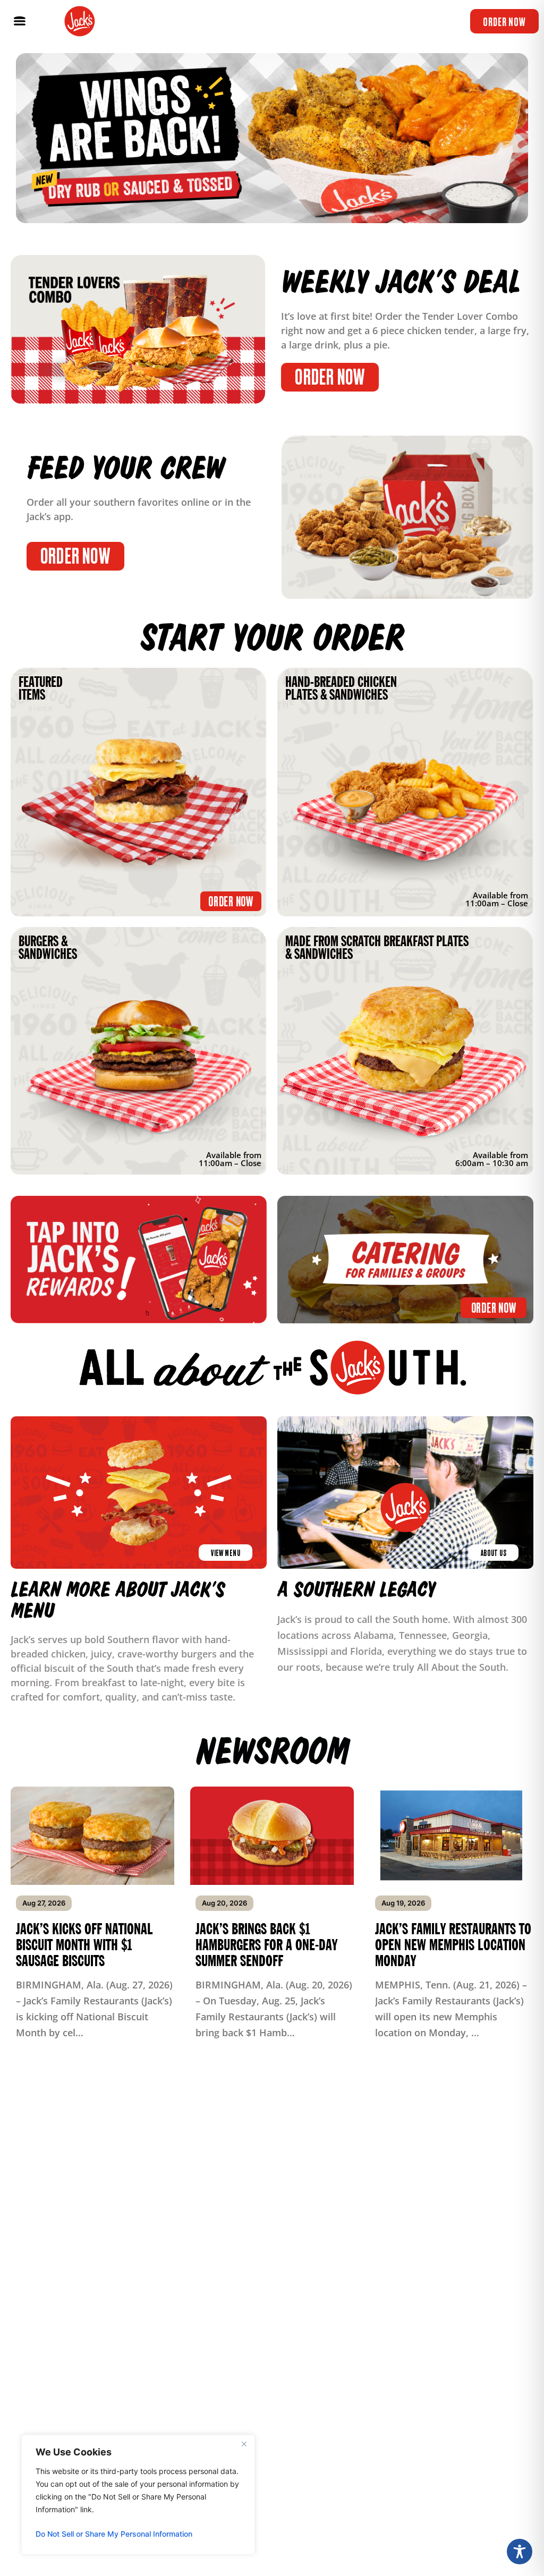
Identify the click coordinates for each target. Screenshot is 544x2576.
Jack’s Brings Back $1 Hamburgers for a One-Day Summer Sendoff (266, 1945)
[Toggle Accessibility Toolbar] (520, 2552)
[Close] (244, 2444)
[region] (138, 2495)
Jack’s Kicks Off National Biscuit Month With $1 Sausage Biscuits (84, 1945)
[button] (19, 22)
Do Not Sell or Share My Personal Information (114, 2534)
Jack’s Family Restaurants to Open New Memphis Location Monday (453, 1945)
